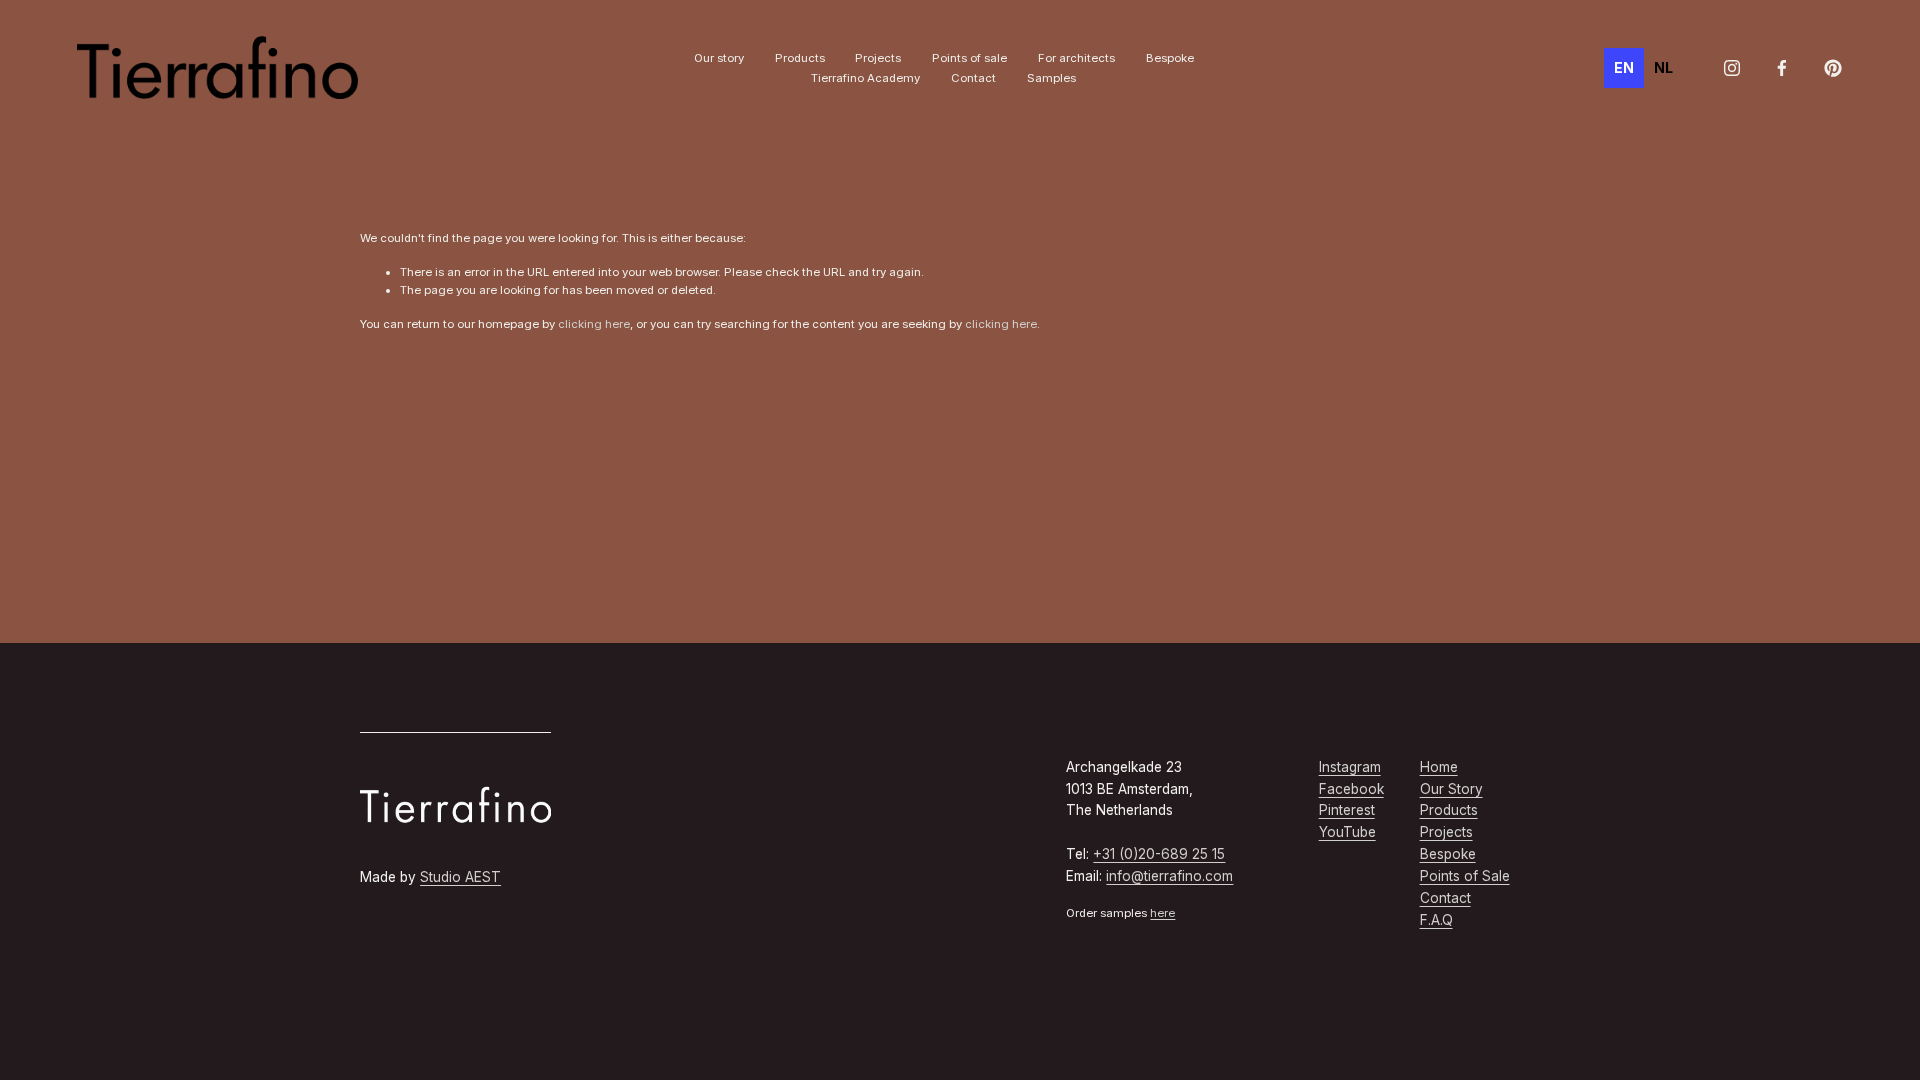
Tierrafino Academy (865, 78)
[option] (1663, 68)
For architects (1076, 58)
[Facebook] (1782, 68)
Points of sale (969, 58)
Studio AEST (460, 877)
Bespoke (1170, 58)
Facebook (1351, 789)
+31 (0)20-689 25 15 (1159, 854)
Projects (878, 58)
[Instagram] (1732, 68)
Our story (719, 58)
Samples (1051, 78)
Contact (973, 78)
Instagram (1350, 767)
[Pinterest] (1833, 68)
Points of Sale (1465, 876)
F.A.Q (1436, 920)
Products (800, 58)
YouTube (1347, 832)
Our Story (1451, 789)
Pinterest (1347, 810)
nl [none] (1663, 67)
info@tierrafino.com (1169, 876)
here (1162, 913)
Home (1439, 767)
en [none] (1624, 67)
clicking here (594, 324)
